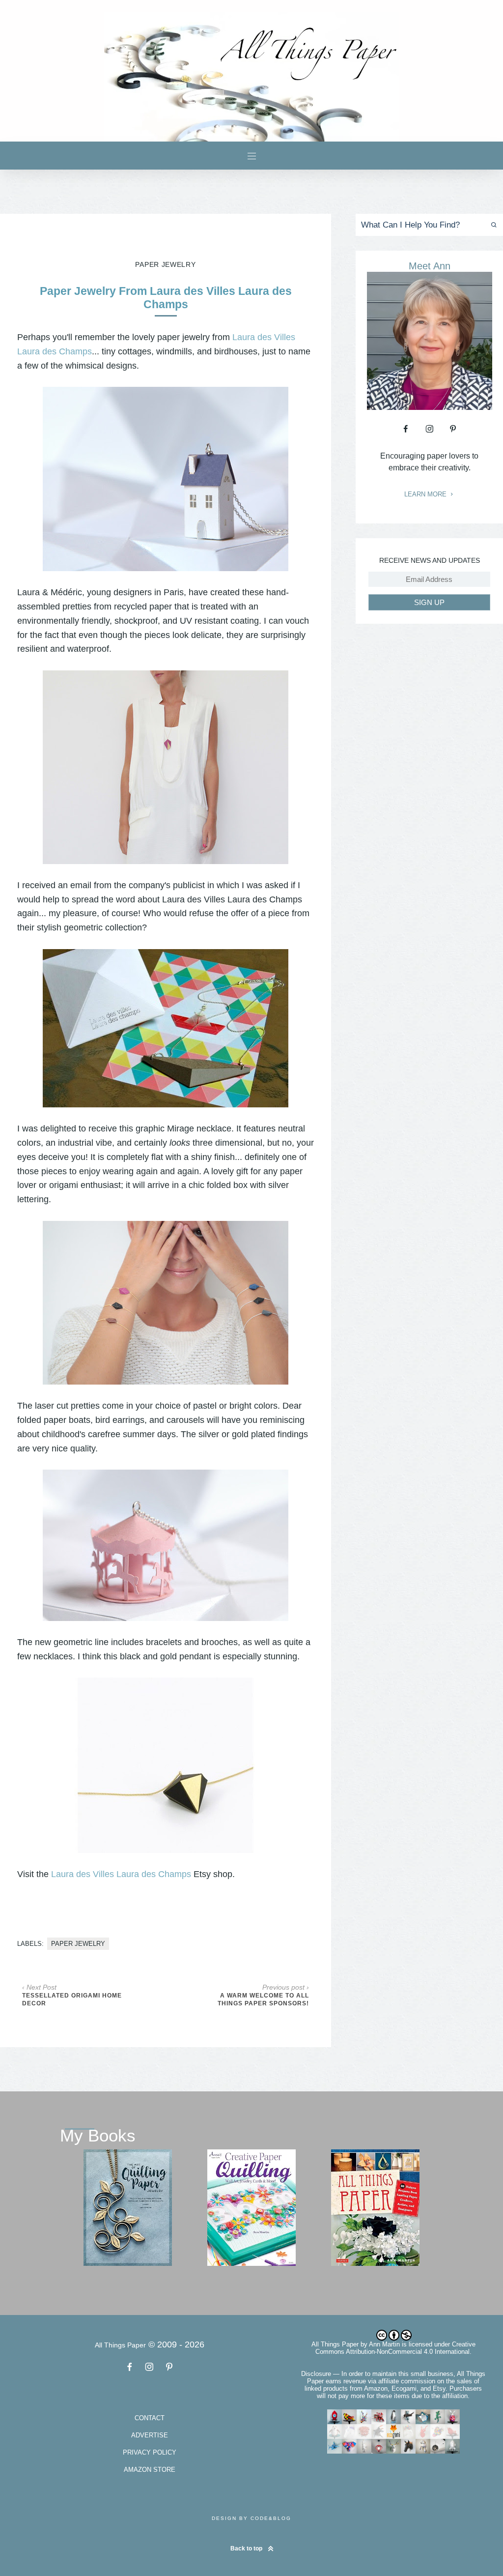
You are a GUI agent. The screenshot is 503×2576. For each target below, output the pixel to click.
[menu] (252, 156)
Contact (150, 2418)
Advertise (150, 2435)
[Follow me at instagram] (429, 429)
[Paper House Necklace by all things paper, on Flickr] (166, 479)
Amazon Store (150, 2470)
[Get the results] (492, 225)
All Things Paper (335, 2344)
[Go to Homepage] (251, 77)
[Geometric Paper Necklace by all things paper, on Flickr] (166, 767)
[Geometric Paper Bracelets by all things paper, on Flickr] (166, 1303)
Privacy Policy (150, 2452)
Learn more (426, 494)
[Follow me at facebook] (406, 429)
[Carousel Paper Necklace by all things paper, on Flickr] (166, 1545)
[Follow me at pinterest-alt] (453, 429)
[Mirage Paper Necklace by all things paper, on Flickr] (166, 1028)
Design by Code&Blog (251, 2518)
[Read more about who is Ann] (430, 406)
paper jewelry (78, 1944)
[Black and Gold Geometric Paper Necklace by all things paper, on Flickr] (166, 1765)
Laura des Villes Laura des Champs (121, 1874)
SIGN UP (429, 602)
